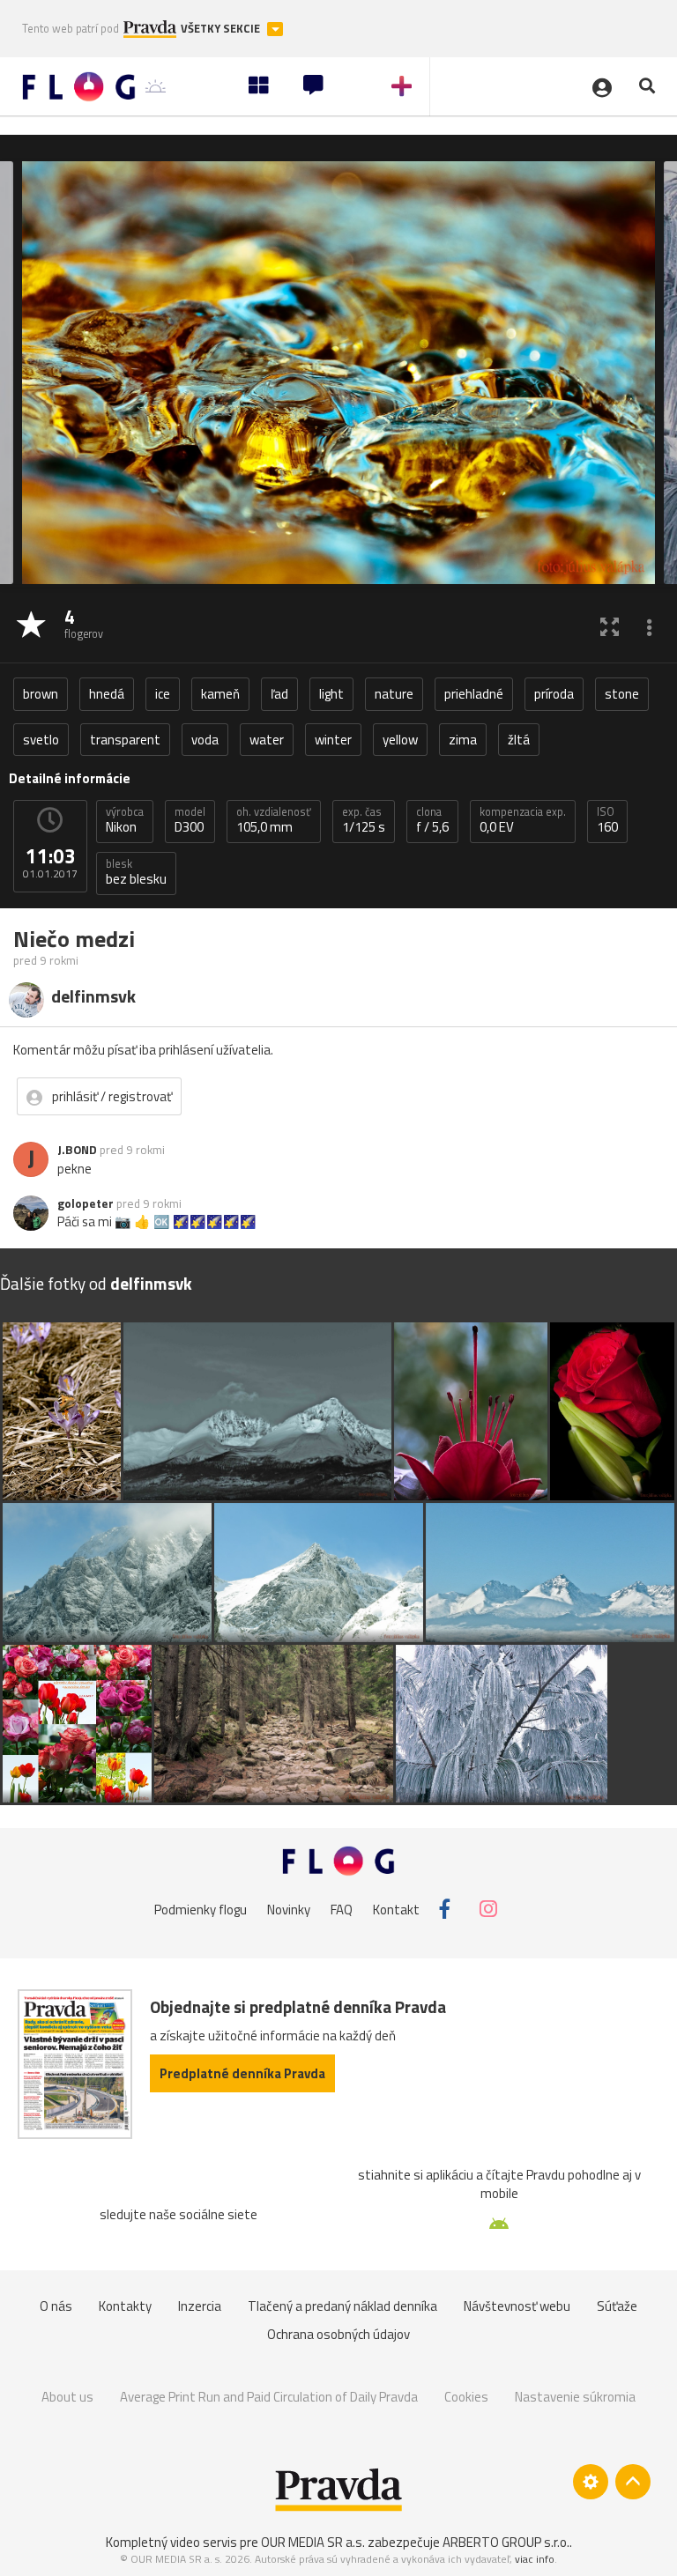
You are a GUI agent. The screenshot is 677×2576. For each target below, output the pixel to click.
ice (163, 694)
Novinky (289, 1909)
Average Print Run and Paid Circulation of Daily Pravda (269, 2397)
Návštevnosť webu (517, 2306)
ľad (279, 694)
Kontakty (125, 2306)
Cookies (466, 2397)
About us (67, 2397)
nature (394, 694)
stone (622, 694)
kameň (220, 694)
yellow (400, 740)
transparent (125, 740)
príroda (554, 694)
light (331, 694)
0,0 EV (523, 820)
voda (205, 740)
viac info (535, 2559)
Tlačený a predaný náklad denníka (342, 2306)
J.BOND (77, 1150)
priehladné (474, 694)
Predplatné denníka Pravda (242, 2073)
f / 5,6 (432, 820)
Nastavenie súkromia (575, 2397)
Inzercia (200, 2306)
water (267, 740)
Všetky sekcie (222, 29)
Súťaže (617, 2306)
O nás (56, 2306)
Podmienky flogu (201, 1909)
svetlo (41, 740)
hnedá (107, 694)
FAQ (342, 1909)
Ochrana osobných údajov (338, 2334)
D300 (190, 820)
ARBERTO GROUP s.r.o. (506, 2542)
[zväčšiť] (610, 626)
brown (41, 694)
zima (463, 740)
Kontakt (396, 1909)
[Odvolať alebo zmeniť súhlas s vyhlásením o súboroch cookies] (591, 2482)
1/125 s (364, 820)
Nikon (125, 820)
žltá (519, 740)
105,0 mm (274, 820)
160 (607, 820)
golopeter (86, 1203)
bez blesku (136, 872)
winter (333, 740)
